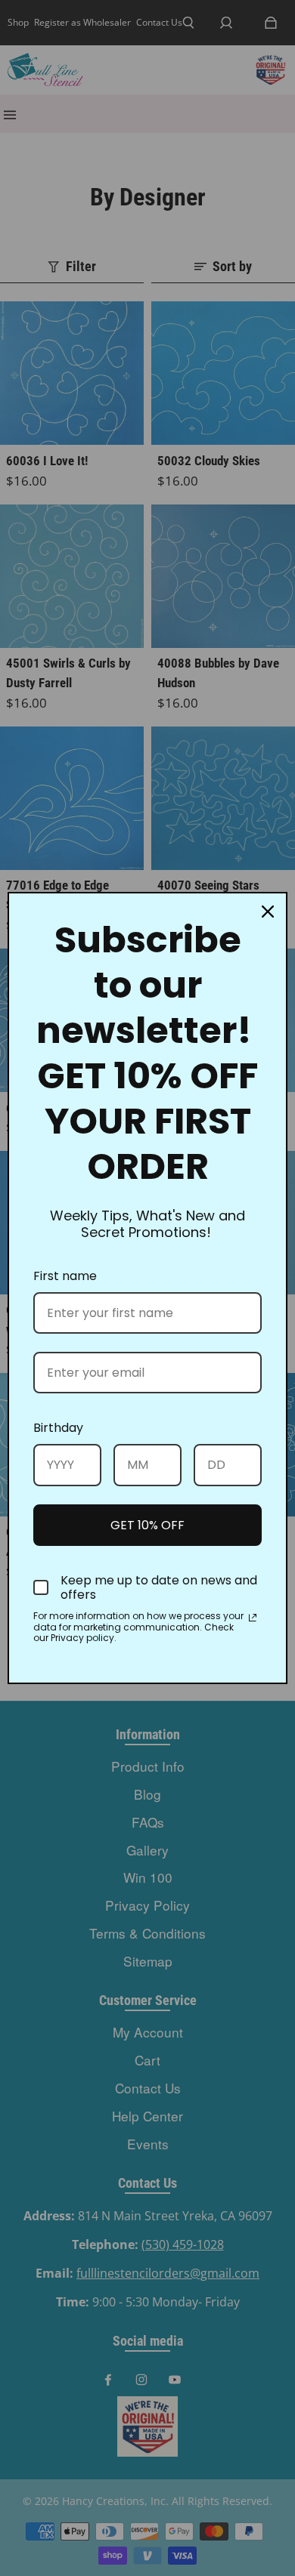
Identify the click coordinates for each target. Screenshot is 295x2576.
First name (65, 1276)
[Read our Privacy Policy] (253, 1618)
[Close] (268, 912)
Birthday (58, 1428)
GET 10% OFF (147, 1525)
